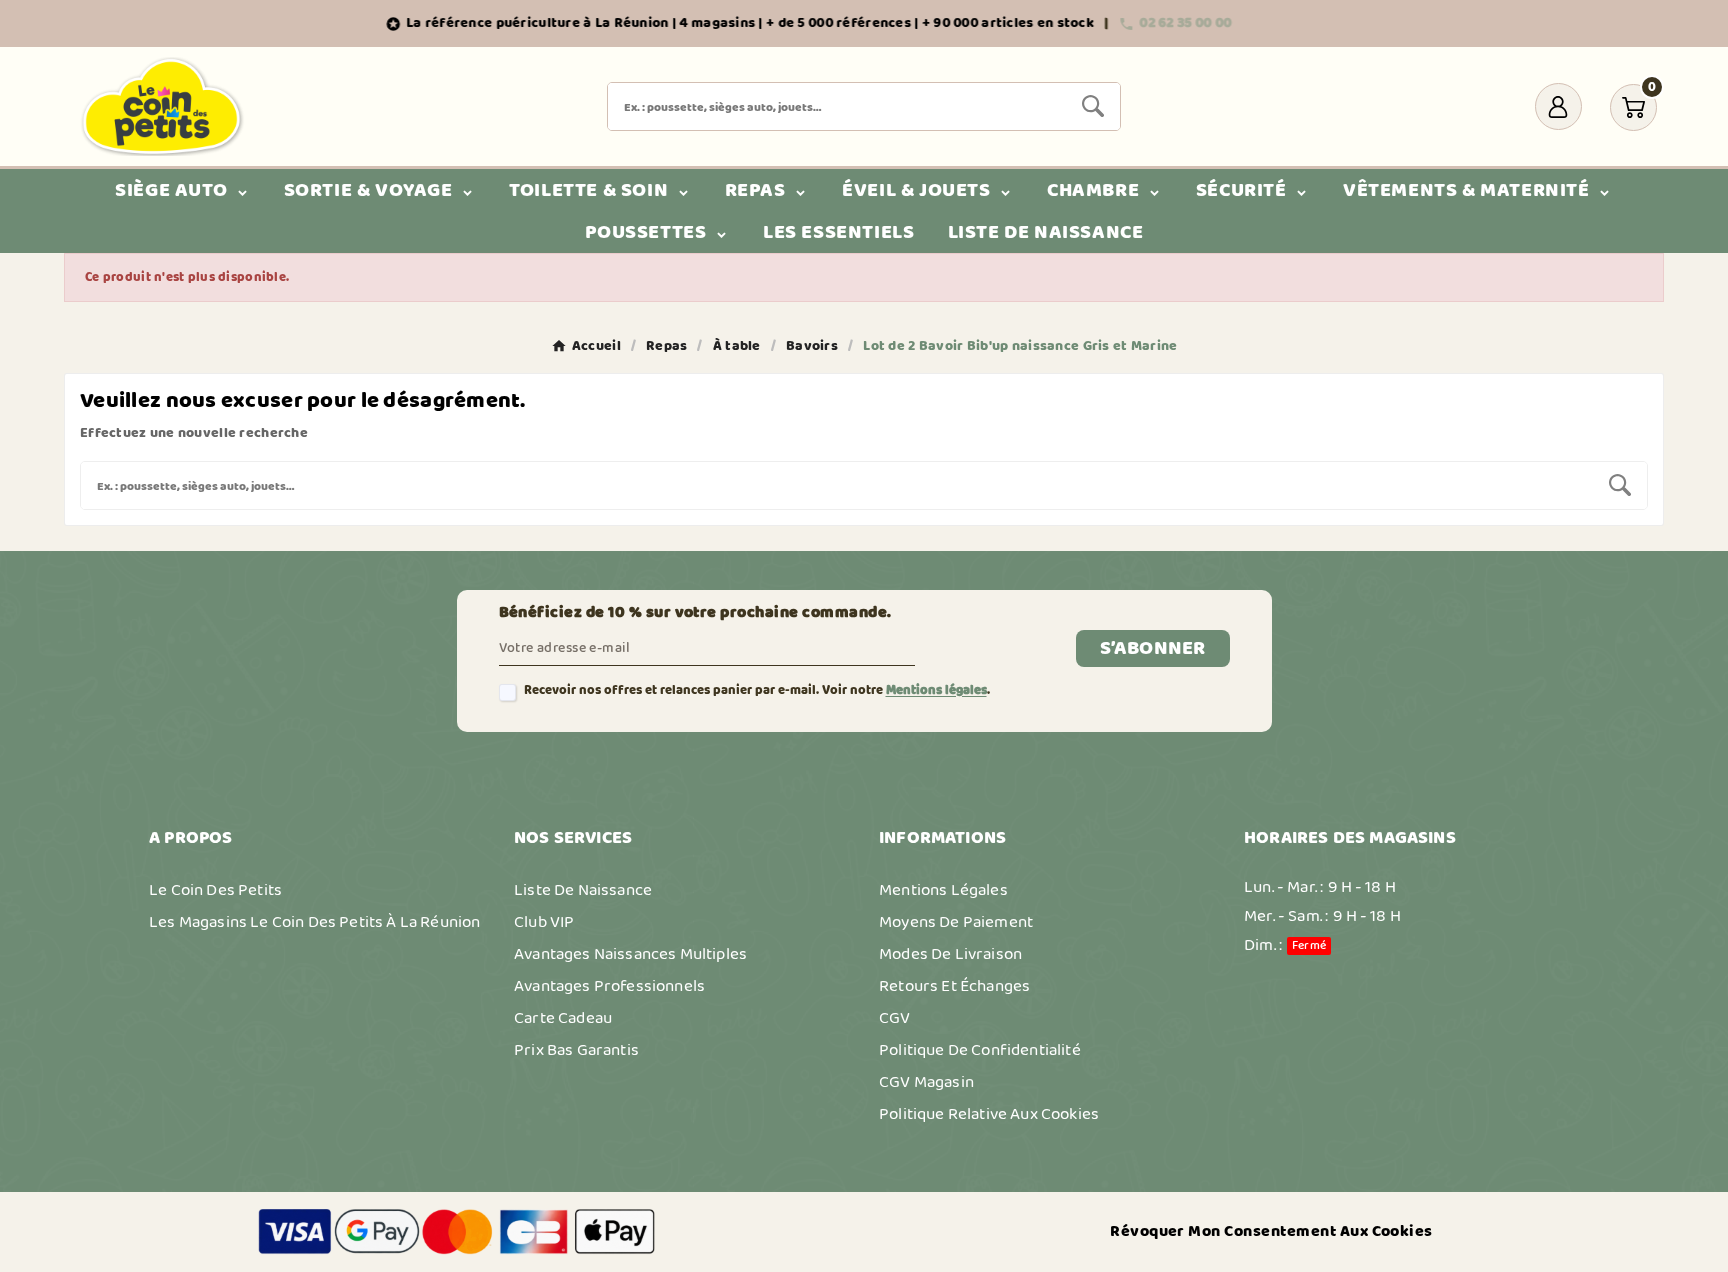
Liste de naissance (583, 890)
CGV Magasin (926, 1082)
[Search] (1093, 106)
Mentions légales (936, 690)
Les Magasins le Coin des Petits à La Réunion (314, 922)
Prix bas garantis (576, 1050)
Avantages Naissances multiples (630, 954)
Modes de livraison (950, 954)
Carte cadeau (563, 1018)
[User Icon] (1558, 106)
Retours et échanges (954, 986)
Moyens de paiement (956, 922)
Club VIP (544, 922)
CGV (895, 1018)
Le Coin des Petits (215, 890)
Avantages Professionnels (609, 986)
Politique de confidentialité (980, 1050)
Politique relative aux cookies (989, 1114)
